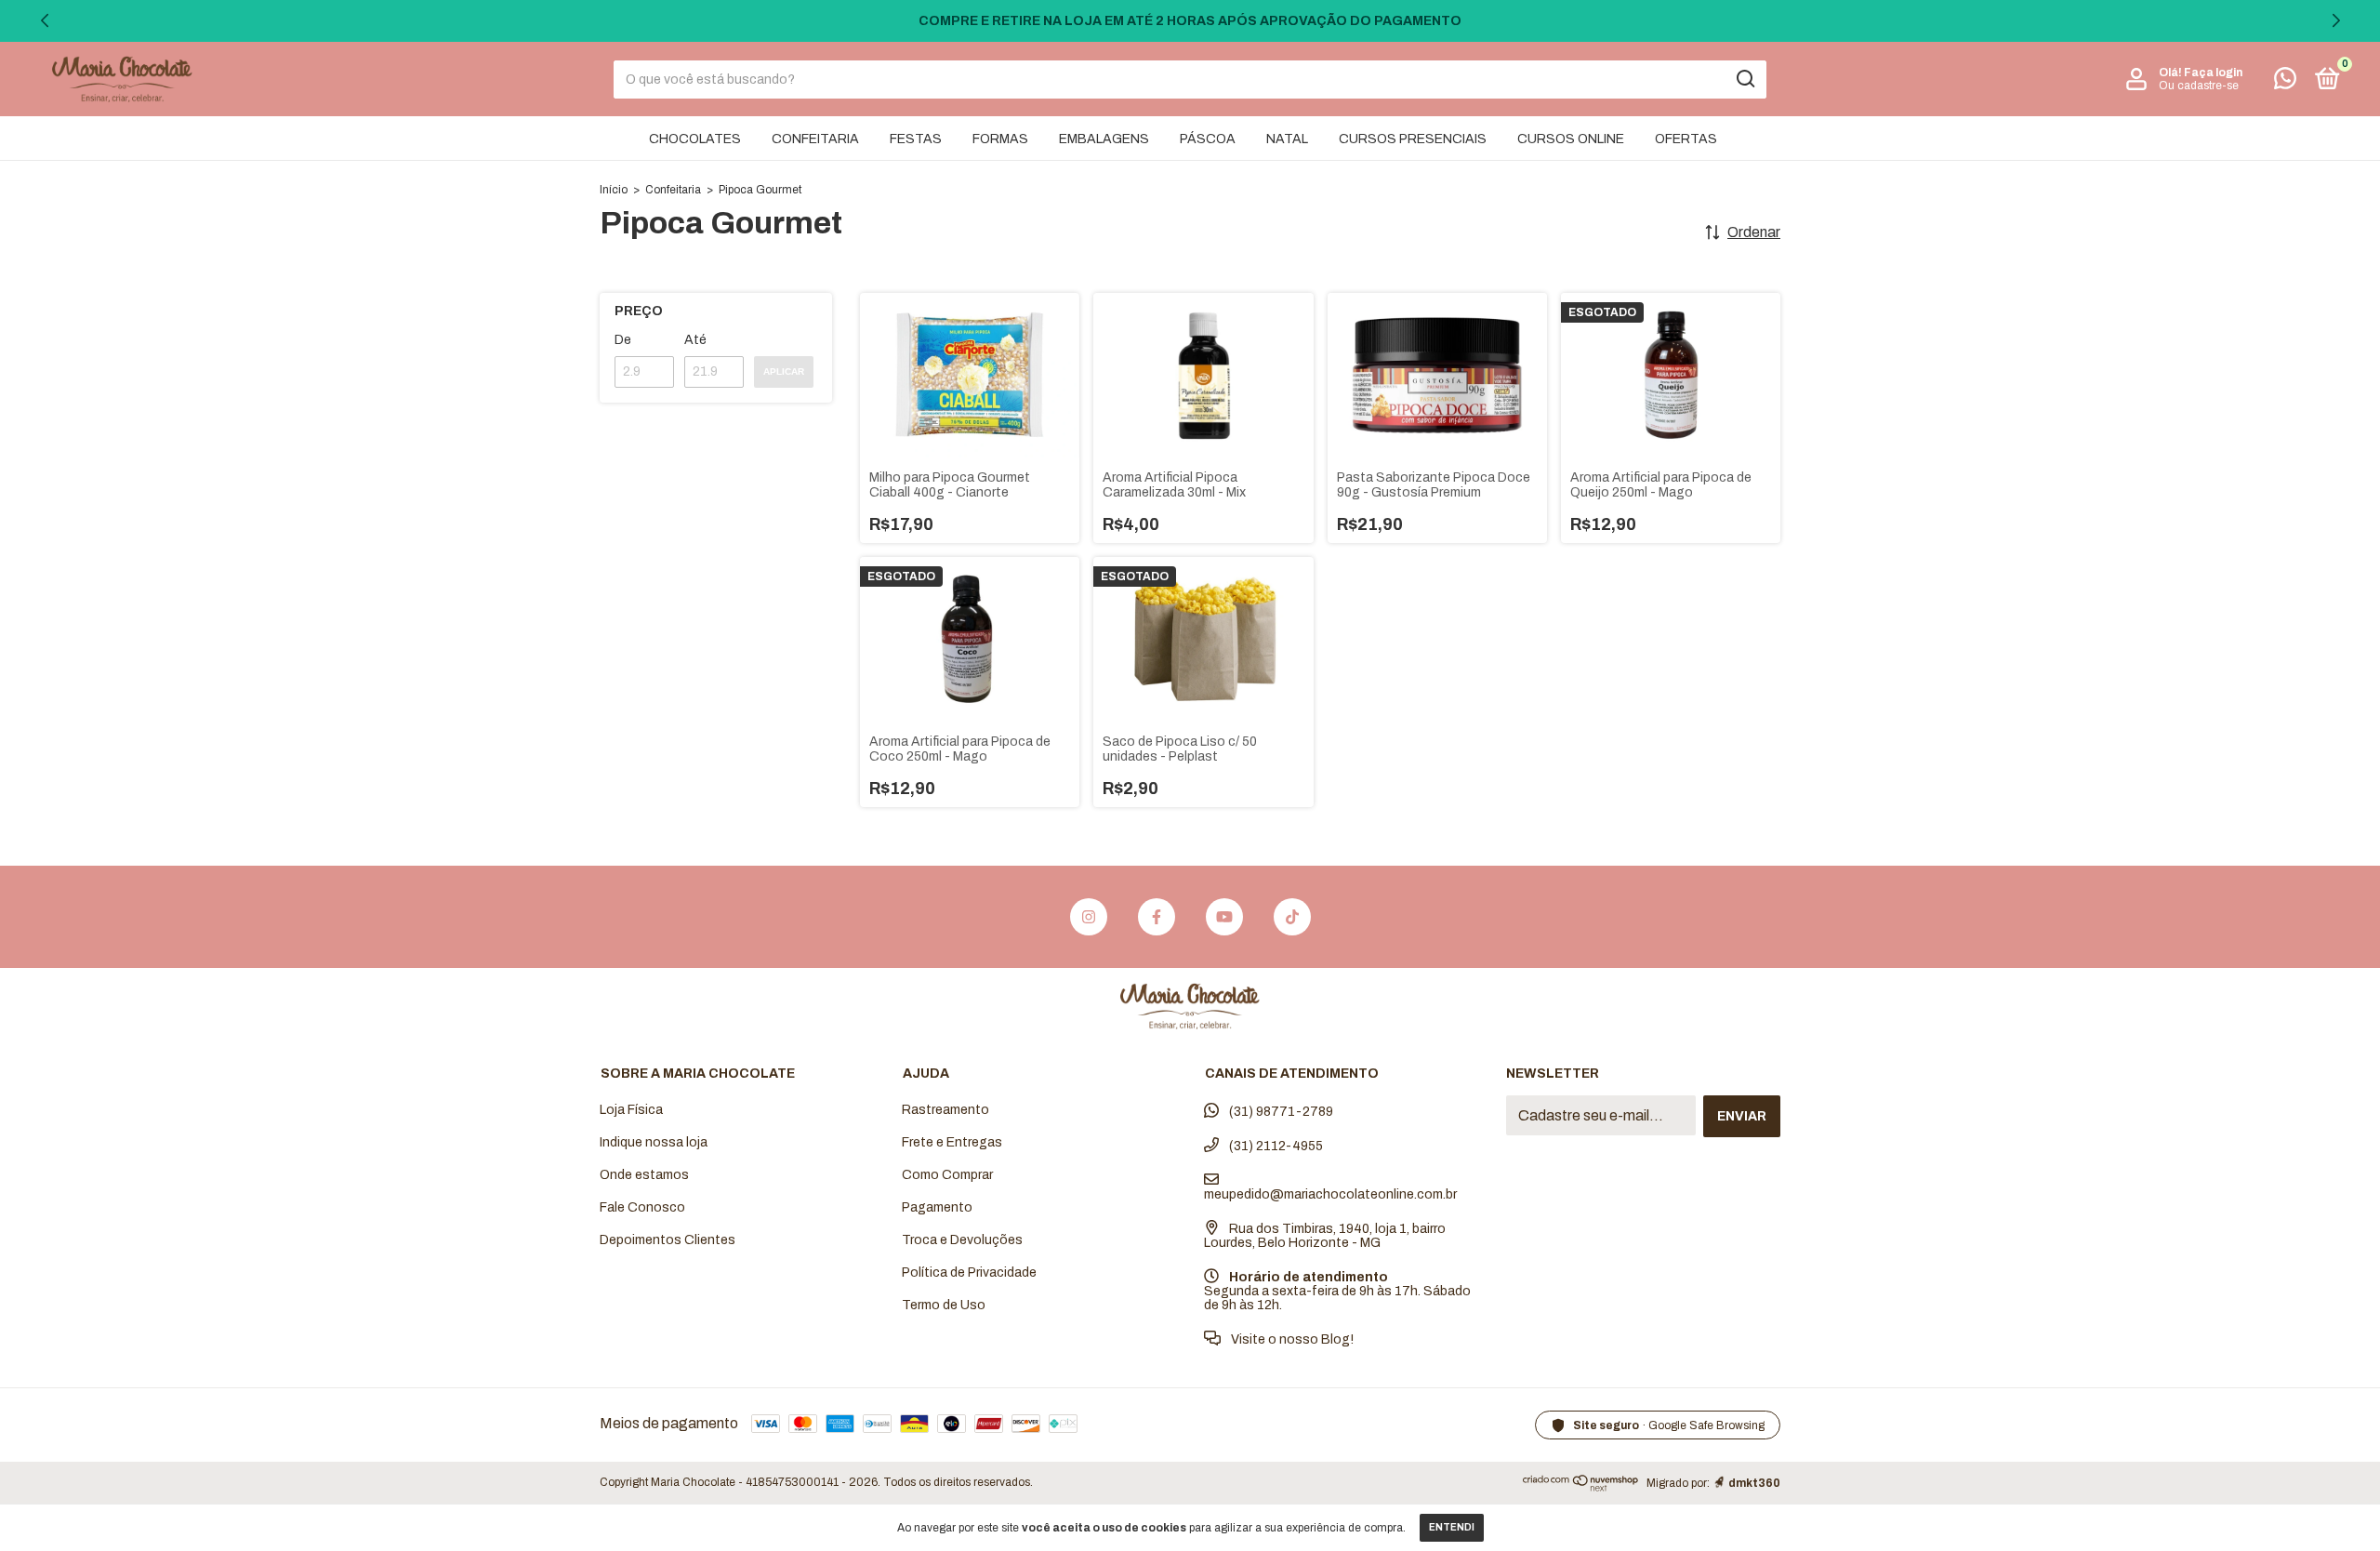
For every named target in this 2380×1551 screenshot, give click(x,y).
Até (695, 340)
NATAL (1287, 139)
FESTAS (916, 139)
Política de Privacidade (969, 1273)
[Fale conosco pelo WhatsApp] (2285, 82)
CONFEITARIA (815, 139)
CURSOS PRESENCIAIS (1413, 139)
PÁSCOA (1208, 139)
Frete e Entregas (952, 1142)
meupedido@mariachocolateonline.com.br (1330, 1194)
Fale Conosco (642, 1207)
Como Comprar (947, 1175)
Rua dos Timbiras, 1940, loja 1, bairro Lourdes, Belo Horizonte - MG (1325, 1236)
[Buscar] (1745, 79)
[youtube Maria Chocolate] (1224, 917)
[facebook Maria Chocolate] (1157, 917)
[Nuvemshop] (1581, 1486)
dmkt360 (1754, 1483)
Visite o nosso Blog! (1291, 1339)
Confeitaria (673, 190)
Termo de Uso (944, 1305)
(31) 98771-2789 (1280, 1112)
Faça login (2213, 73)
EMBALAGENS (1104, 139)
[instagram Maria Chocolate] (1089, 917)
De (623, 340)
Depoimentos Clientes (668, 1240)
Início (614, 190)
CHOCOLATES (695, 139)
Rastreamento (945, 1110)
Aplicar (784, 371)
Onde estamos (644, 1175)
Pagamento (937, 1207)
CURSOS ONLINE (1571, 139)
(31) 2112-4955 (1275, 1146)
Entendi (1452, 1527)
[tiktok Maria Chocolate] (1292, 917)
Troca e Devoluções (962, 1240)
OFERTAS (1686, 139)
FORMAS (1000, 139)
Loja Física (631, 1110)
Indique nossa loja (654, 1142)
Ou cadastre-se (2199, 86)
